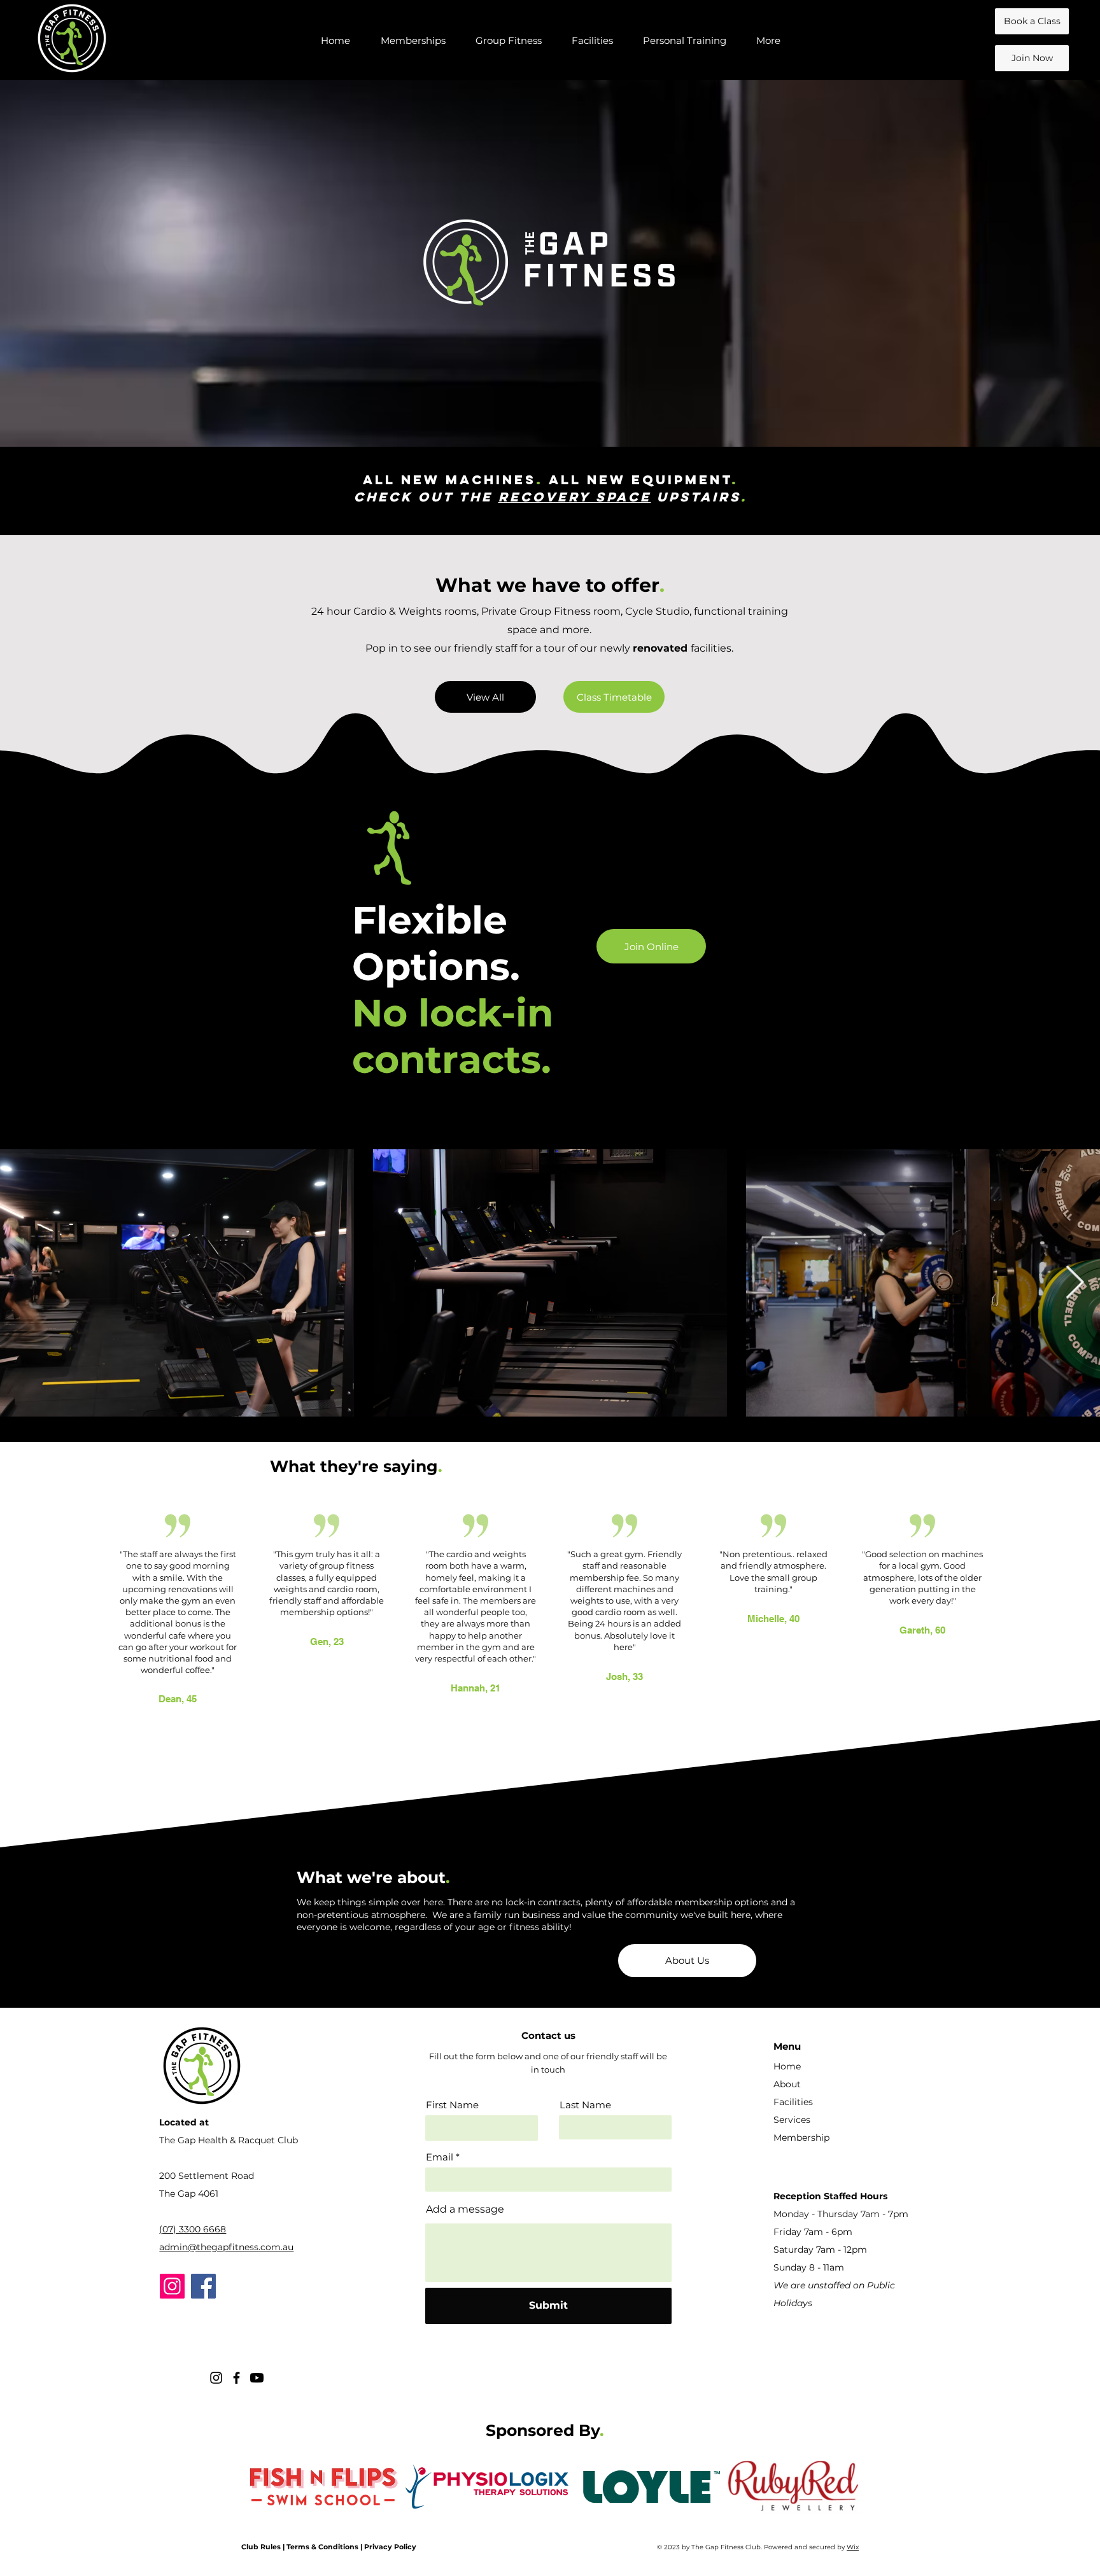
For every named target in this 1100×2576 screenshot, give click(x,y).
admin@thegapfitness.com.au (226, 2247)
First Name (452, 2105)
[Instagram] (172, 2286)
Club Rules (261, 2547)
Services (792, 2120)
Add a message (465, 2209)
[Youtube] (257, 2378)
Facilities (793, 2102)
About (787, 2084)
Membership (801, 2138)
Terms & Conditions (322, 2547)
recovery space (575, 497)
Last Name (585, 2105)
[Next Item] (1075, 1283)
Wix (853, 2547)
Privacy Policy (390, 2547)
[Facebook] (203, 2286)
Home (787, 2066)
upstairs (696, 497)
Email (440, 2157)
